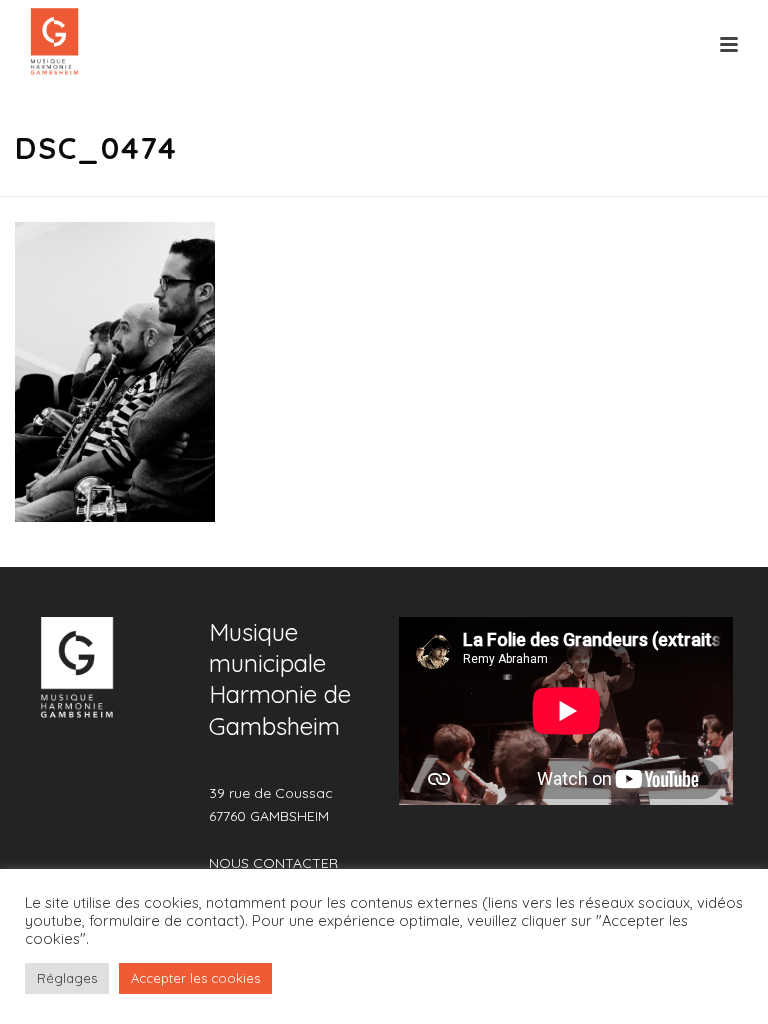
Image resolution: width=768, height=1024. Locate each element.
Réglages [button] (67, 978)
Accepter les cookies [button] (195, 978)
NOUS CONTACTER (273, 863)
